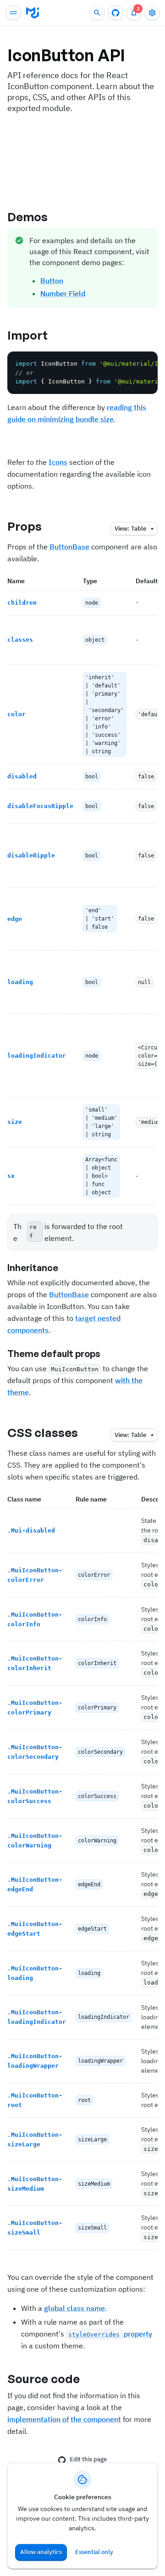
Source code (44, 2379)
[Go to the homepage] (33, 13)
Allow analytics (41, 2552)
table (130, 529)
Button (52, 281)
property (110, 2334)
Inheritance (33, 1268)
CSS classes (43, 1432)
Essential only (94, 2552)
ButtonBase (69, 547)
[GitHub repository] (115, 13)
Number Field (63, 293)
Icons (58, 462)
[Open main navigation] (13, 13)
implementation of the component (64, 2419)
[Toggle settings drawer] (152, 13)
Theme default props (54, 1354)
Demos (28, 217)
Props (25, 526)
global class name (74, 2308)
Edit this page (88, 2459)
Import (28, 335)
